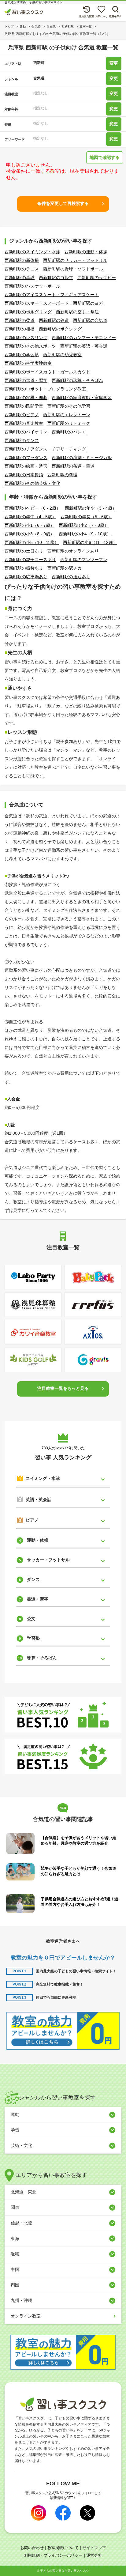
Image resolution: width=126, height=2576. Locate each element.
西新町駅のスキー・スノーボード (37, 303)
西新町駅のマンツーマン (84, 560)
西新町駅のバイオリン (26, 432)
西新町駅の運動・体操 (86, 252)
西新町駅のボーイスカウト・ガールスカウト (47, 372)
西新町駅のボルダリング (28, 312)
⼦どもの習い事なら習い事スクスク (65, 2571)
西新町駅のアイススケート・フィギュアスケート (52, 295)
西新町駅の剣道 (54, 320)
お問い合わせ (32, 2548)
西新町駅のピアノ (22, 415)
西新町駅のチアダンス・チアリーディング (45, 449)
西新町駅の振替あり (24, 568)
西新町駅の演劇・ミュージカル (82, 458)
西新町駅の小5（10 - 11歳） (32, 542)
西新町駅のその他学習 (69, 406)
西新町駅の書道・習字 (26, 380)
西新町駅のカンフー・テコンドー (84, 338)
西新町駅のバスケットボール (32, 286)
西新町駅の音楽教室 (24, 423)
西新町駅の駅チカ (65, 568)
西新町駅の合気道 (90, 320)
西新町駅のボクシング (60, 329)
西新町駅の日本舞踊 (24, 475)
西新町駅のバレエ (69, 432)
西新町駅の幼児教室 (62, 355)
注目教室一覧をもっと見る (63, 1388)
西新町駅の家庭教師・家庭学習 (82, 398)
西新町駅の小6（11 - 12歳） (90, 542)
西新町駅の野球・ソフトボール (73, 269)
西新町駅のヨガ (88, 303)
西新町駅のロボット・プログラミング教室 (45, 389)
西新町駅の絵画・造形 (26, 466)
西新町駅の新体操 (22, 260)
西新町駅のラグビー (97, 277)
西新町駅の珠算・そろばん (77, 380)
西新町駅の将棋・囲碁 (26, 398)
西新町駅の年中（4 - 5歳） (30, 517)
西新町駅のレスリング (26, 338)
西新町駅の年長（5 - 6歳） (86, 517)
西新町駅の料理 (62, 475)
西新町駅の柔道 (20, 320)
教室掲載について (63, 2548)
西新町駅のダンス (22, 440)
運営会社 (94, 2555)
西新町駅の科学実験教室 (28, 363)
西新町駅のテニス (22, 269)
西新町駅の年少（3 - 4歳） (91, 508)
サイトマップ (94, 2548)
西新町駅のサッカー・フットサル (75, 260)
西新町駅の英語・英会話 (84, 346)
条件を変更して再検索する (63, 203)
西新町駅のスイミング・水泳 (32, 252)
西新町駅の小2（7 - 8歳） (84, 525)
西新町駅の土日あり (24, 551)
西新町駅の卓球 (20, 277)
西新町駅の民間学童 (24, 406)
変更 (114, 63)
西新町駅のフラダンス (26, 458)
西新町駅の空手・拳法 (77, 312)
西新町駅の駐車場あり (26, 577)
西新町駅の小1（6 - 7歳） (30, 525)
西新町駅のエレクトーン (67, 415)
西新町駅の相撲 (20, 329)
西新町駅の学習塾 (22, 355)
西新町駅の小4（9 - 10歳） (85, 534)
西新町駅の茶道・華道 (73, 466)
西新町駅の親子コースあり (30, 560)
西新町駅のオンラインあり (73, 551)
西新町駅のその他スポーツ (30, 346)
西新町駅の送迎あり (71, 577)
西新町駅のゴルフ (56, 277)
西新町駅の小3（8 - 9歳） (30, 534)
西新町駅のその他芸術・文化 (32, 483)
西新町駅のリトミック (69, 423)
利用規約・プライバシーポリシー (53, 2555)
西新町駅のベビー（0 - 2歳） (33, 508)
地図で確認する (105, 157)
